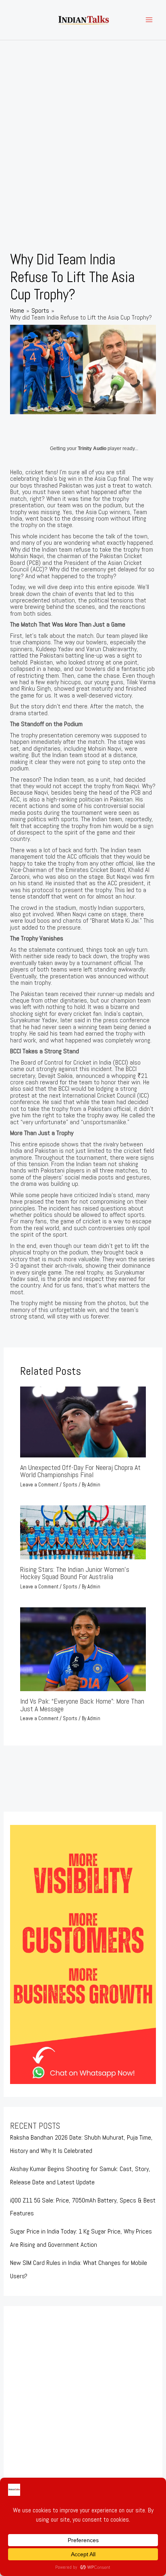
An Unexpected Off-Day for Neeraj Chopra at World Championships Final (80, 1471)
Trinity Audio (92, 448)
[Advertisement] (83, 127)
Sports (70, 1485)
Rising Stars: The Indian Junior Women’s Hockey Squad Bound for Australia (75, 1573)
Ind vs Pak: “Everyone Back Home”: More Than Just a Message (82, 1705)
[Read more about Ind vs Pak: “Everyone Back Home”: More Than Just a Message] (83, 1649)
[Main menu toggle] (149, 20)
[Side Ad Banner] (83, 1954)
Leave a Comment (39, 1485)
